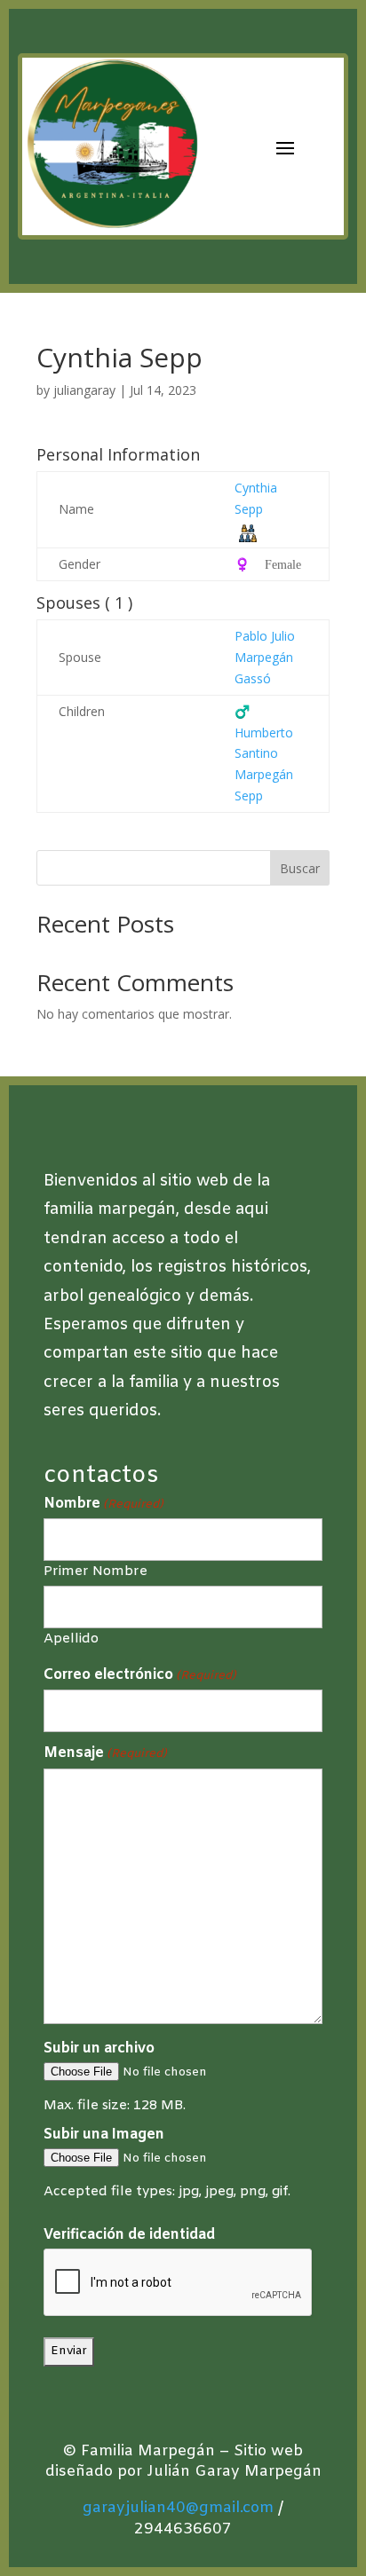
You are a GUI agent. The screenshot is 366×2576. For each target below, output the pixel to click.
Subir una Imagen (104, 2135)
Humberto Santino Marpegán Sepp (264, 753)
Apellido (71, 1638)
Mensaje (105, 1753)
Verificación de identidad (129, 2235)
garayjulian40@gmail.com (178, 2508)
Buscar (300, 868)
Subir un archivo (99, 2048)
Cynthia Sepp (256, 498)
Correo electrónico (140, 1675)
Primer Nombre (95, 1571)
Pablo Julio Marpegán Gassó (265, 657)
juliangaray (84, 390)
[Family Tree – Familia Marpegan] (248, 532)
